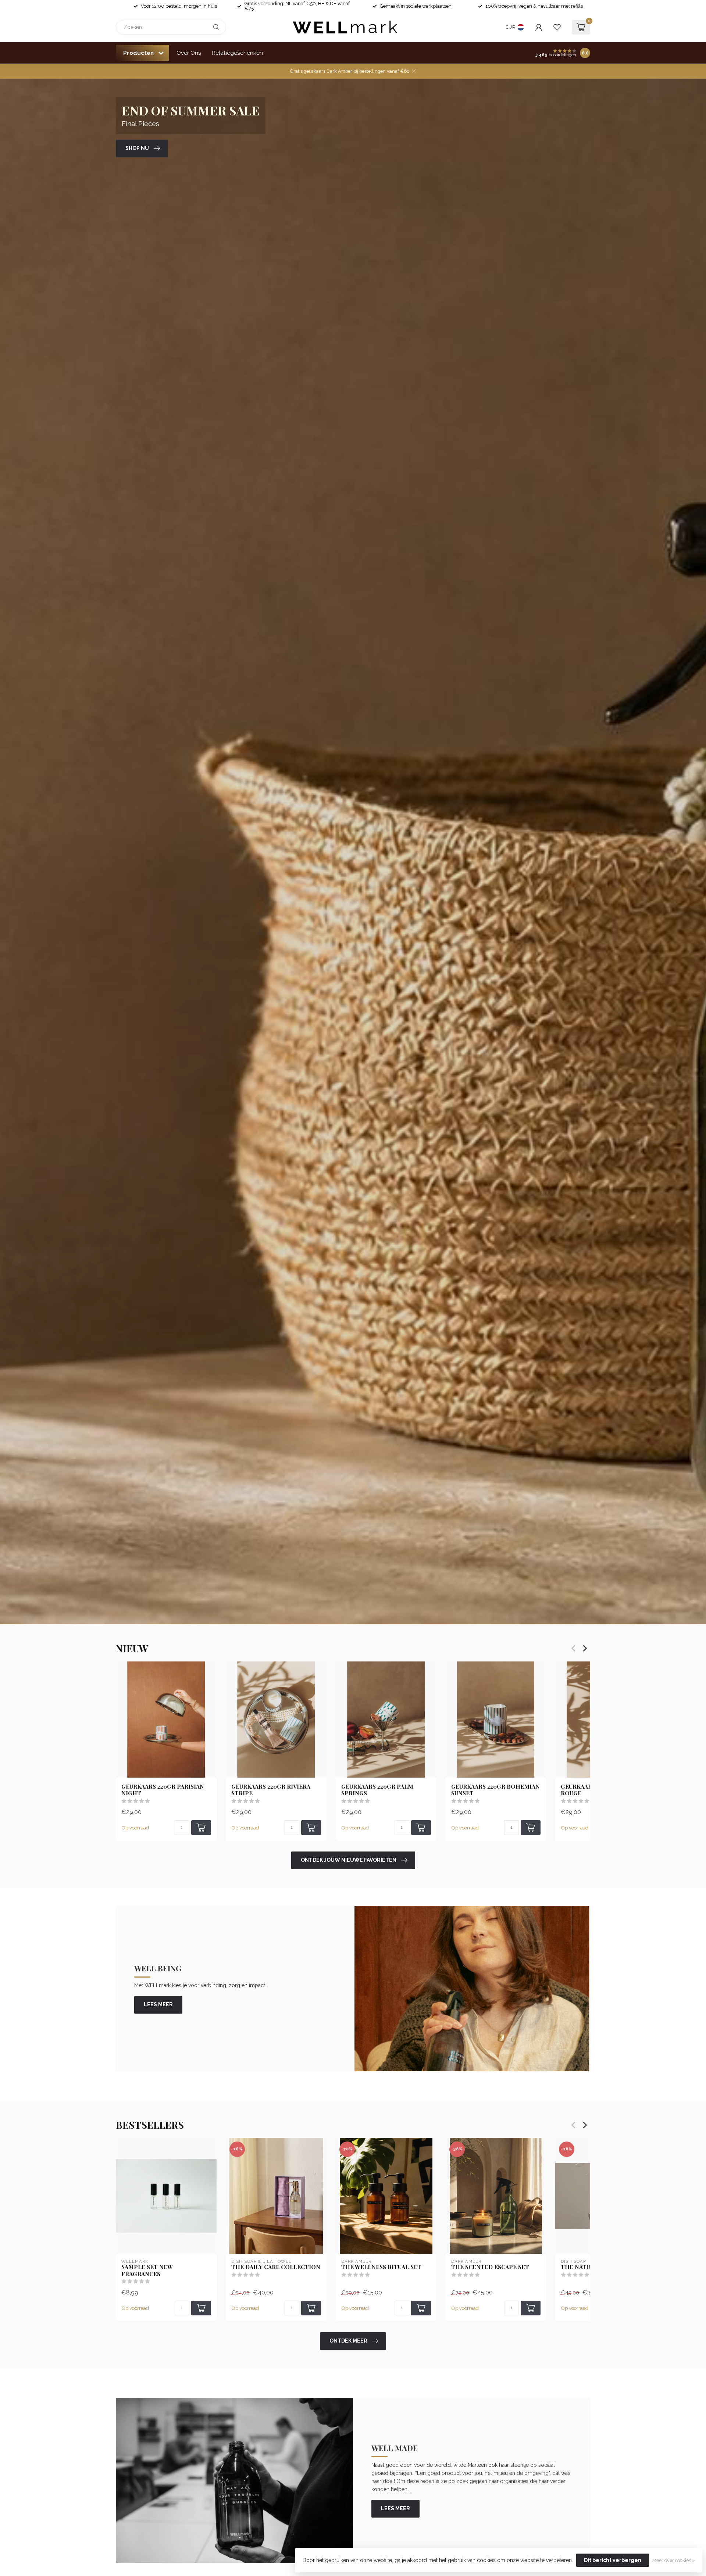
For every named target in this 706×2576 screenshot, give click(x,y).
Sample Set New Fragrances (147, 2270)
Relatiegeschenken (237, 53)
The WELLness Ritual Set (381, 2267)
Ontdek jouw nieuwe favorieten (349, 1860)
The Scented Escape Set (490, 2267)
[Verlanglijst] (557, 27)
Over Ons (189, 53)
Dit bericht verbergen (613, 2560)
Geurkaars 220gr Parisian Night (163, 1790)
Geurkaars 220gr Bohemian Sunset (495, 1790)
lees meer (158, 2004)
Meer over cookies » (674, 2560)
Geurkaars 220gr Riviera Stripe (271, 1790)
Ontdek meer (348, 2341)
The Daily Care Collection (276, 2267)
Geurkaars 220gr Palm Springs (377, 1790)
